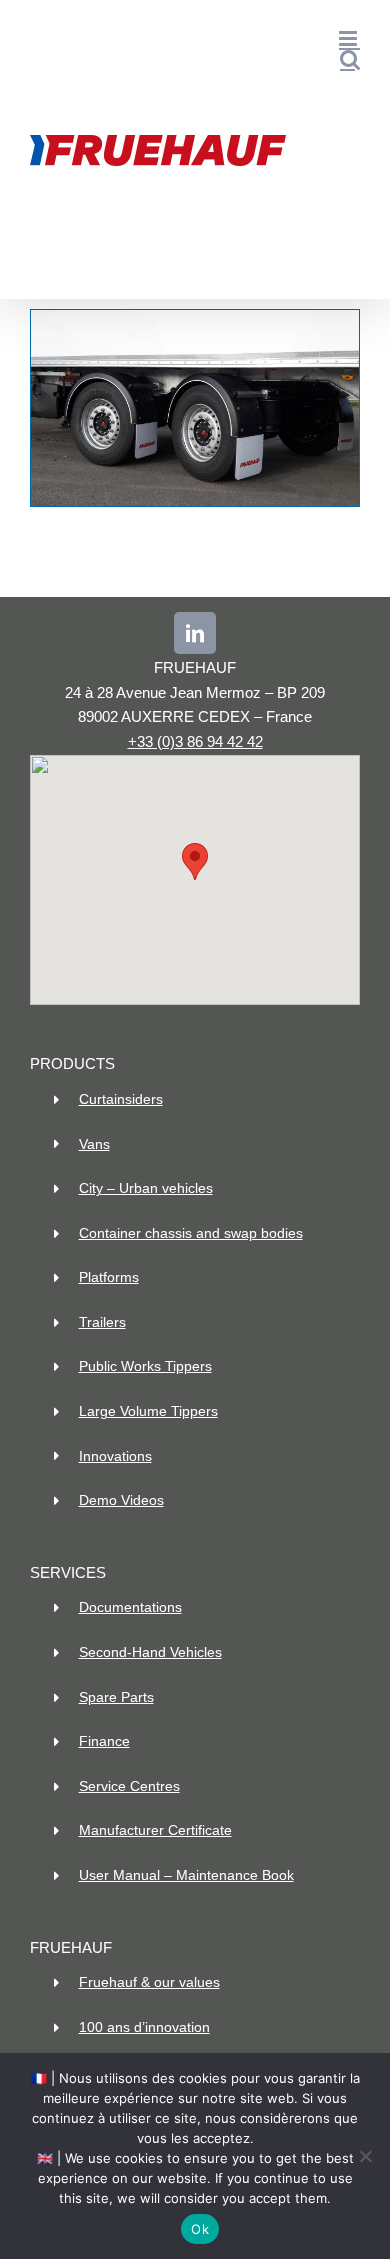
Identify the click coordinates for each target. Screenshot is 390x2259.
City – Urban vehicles (146, 1188)
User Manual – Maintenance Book (186, 1875)
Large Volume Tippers (148, 1411)
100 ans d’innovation (144, 2027)
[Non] (365, 2156)
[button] (195, 861)
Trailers (102, 1322)
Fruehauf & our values (149, 1982)
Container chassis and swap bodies (191, 1233)
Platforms (109, 1277)
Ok (200, 2229)
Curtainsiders (121, 1099)
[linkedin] (195, 633)
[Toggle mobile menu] (349, 38)
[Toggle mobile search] (350, 59)
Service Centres (129, 1786)
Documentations (130, 1607)
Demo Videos (121, 1500)
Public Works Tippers (145, 1366)
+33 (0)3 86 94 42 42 (195, 741)
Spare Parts (116, 1697)
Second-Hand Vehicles (150, 1652)
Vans (94, 1144)
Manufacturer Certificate (155, 1830)
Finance (104, 1741)
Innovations (115, 1456)
